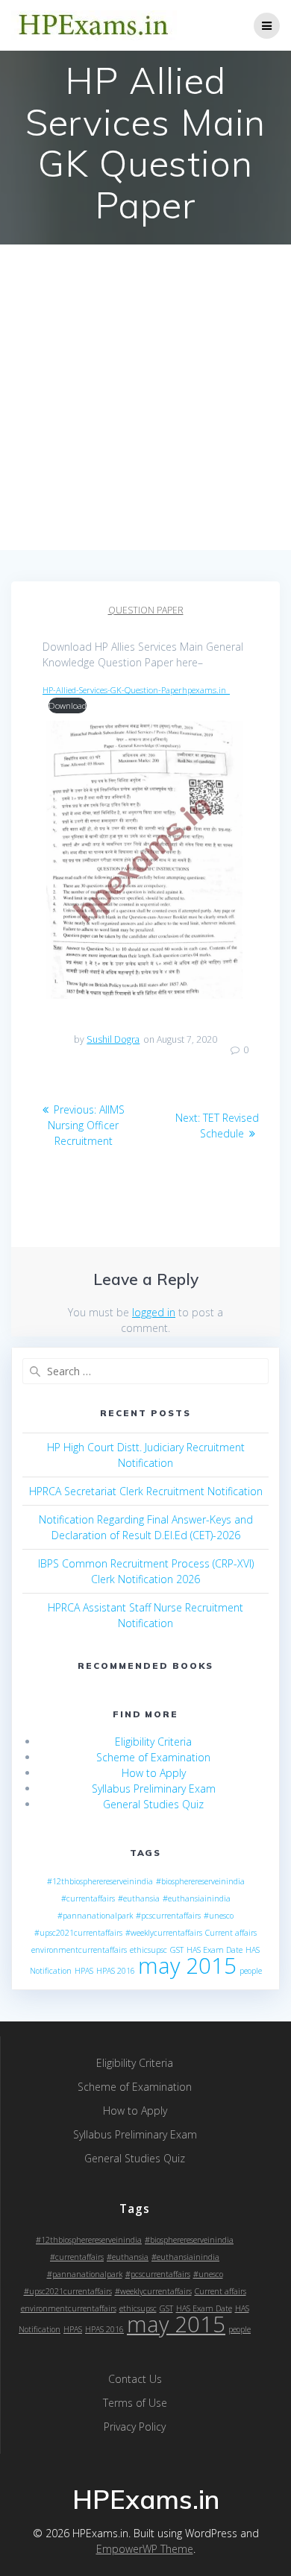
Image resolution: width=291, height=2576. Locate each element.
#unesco (219, 1916)
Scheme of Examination (153, 1757)
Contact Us (135, 2379)
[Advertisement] (145, 397)
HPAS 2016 (116, 1971)
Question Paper (146, 610)
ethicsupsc (148, 1950)
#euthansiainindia (197, 1898)
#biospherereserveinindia (200, 1881)
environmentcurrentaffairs (79, 1950)
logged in (154, 1312)
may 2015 (187, 1966)
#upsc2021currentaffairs (78, 1933)
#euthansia (139, 1898)
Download (68, 705)
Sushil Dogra (113, 1039)
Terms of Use (135, 2403)
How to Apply (154, 1773)
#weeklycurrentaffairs (164, 1933)
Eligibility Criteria (153, 1742)
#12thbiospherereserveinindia (100, 1881)
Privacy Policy (135, 2427)
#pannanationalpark (95, 1916)
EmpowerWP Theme (145, 2549)
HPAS (84, 1971)
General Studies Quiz (153, 1804)
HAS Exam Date (215, 1950)
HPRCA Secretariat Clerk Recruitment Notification (146, 1491)
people (251, 1971)
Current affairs (231, 1933)
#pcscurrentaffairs (168, 1916)
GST (177, 1950)
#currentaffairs (88, 1898)
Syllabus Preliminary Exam (154, 1789)
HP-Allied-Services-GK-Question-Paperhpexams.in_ (136, 690)
